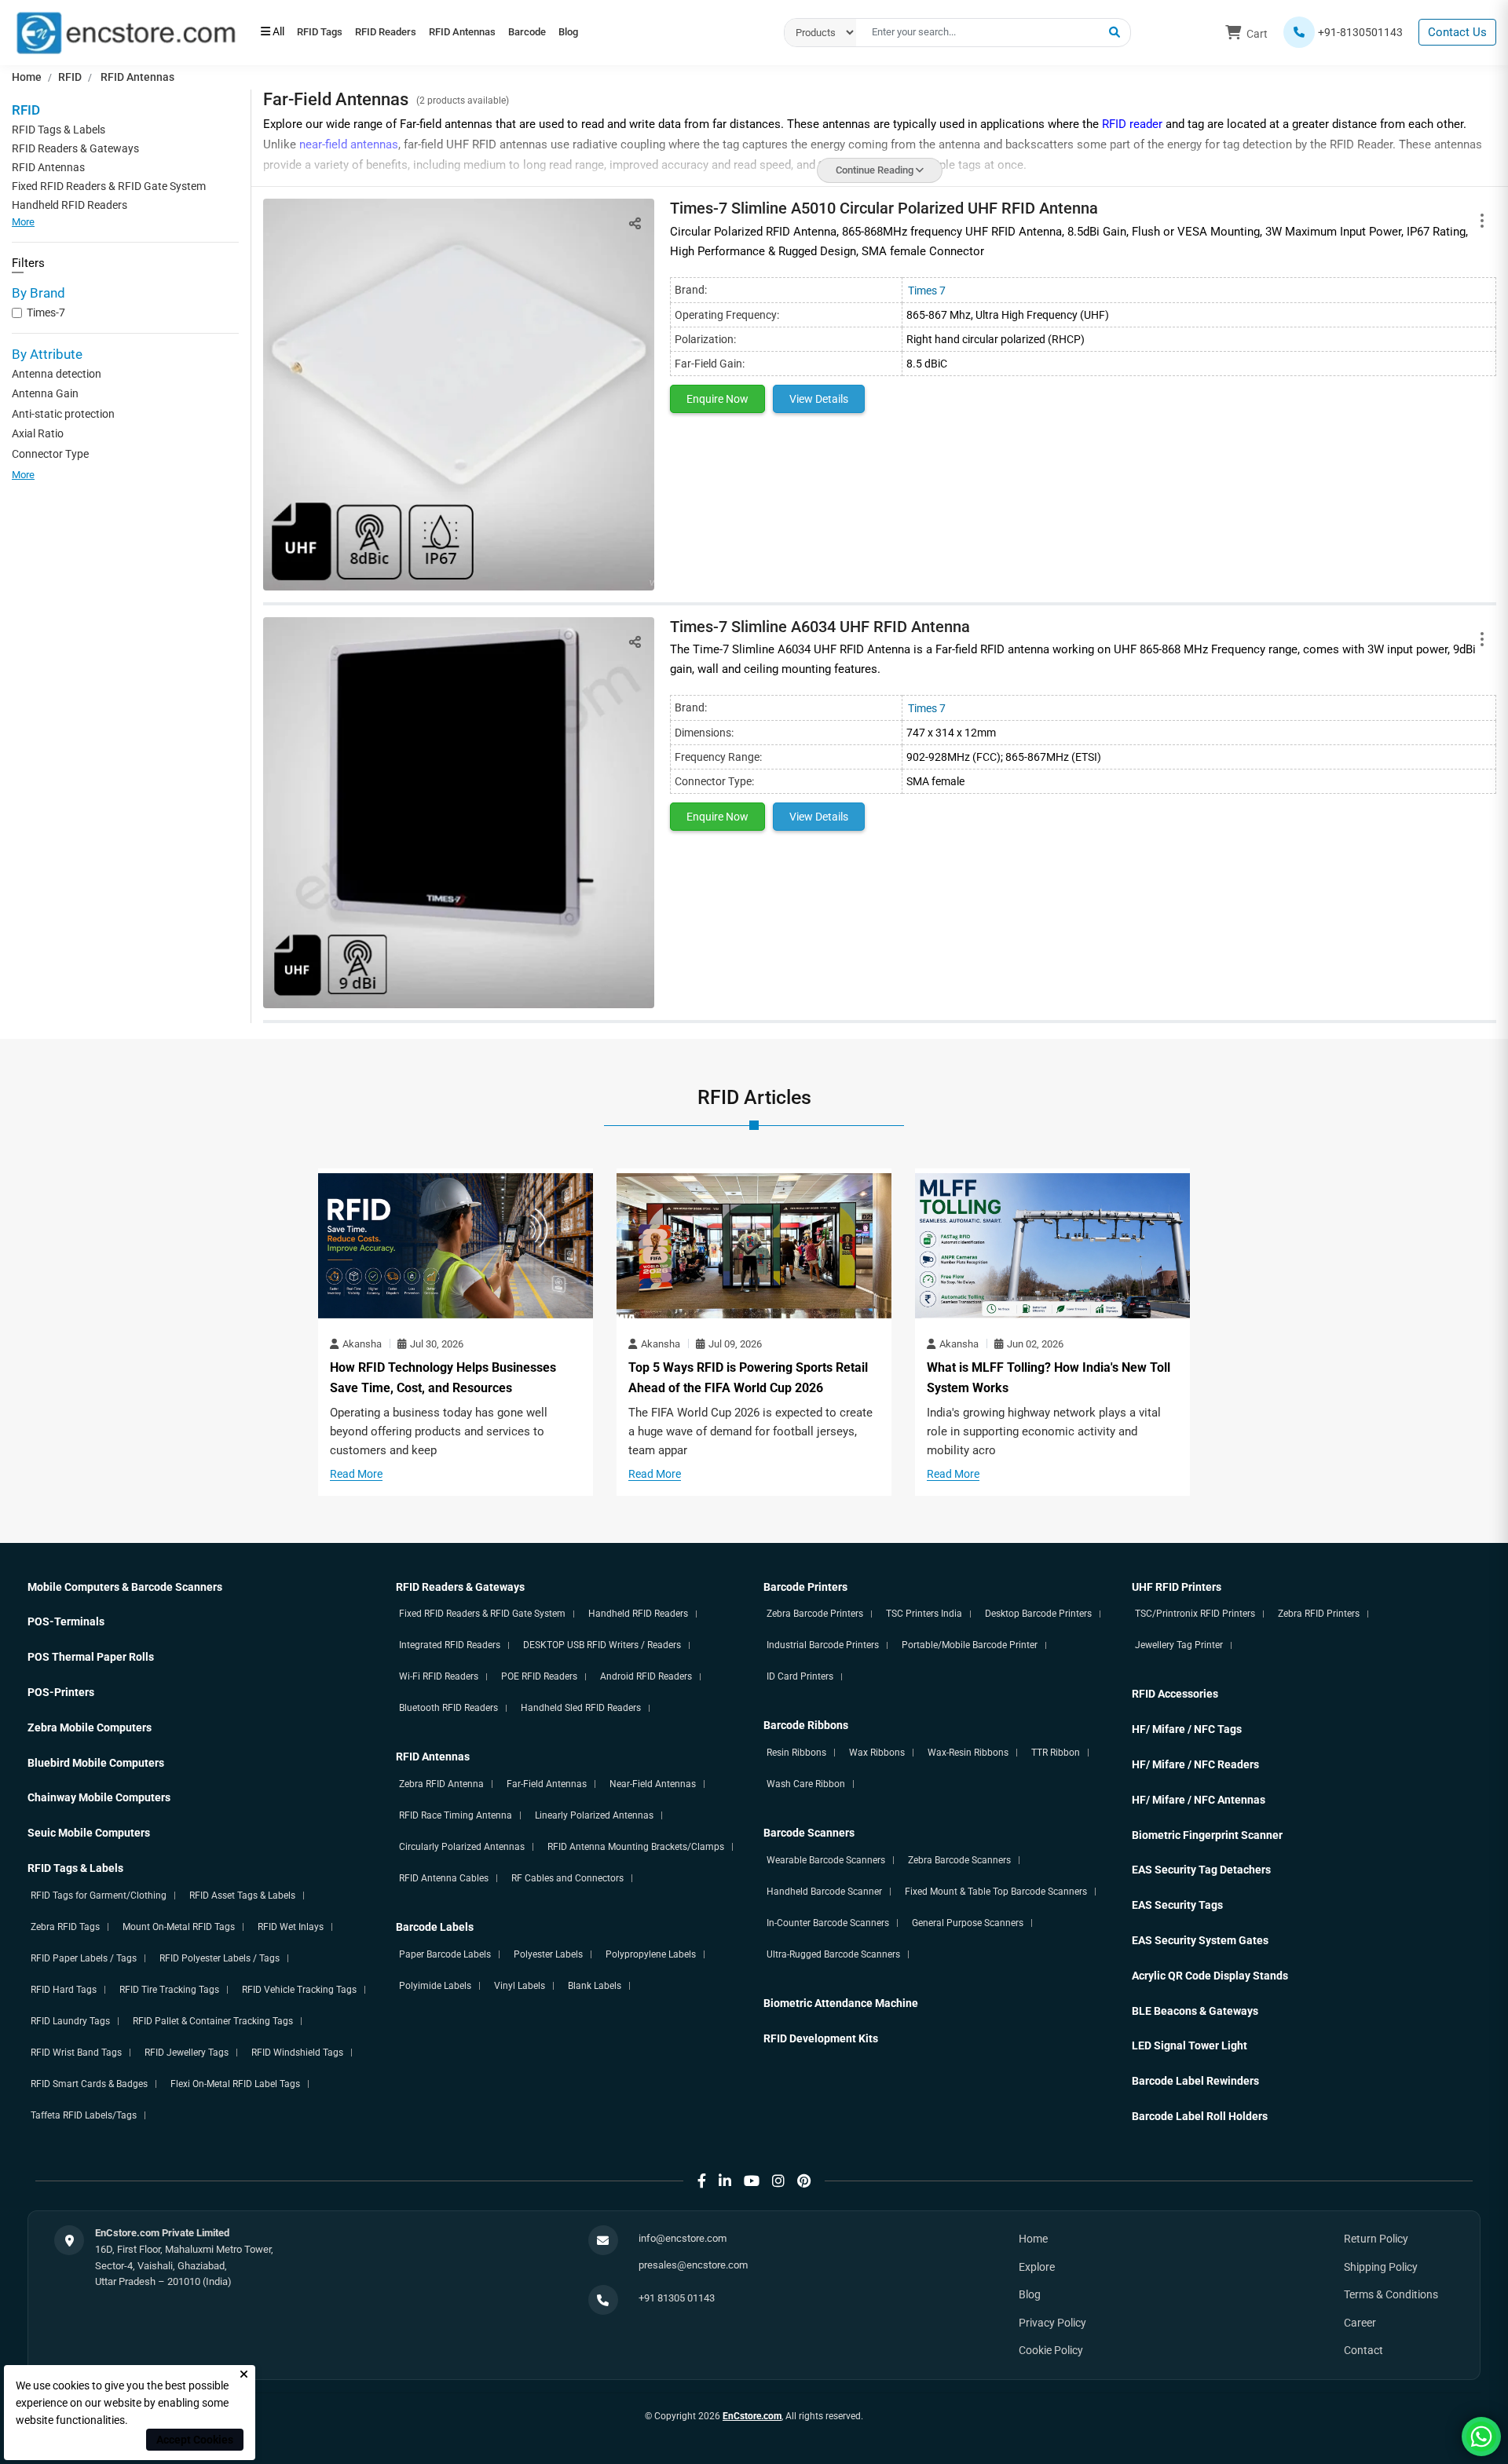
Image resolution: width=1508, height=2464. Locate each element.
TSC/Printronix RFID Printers (1195, 1614)
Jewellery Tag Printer (1179, 1645)
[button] (1115, 33)
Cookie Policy (1051, 2350)
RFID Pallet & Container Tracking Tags (213, 2021)
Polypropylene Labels (651, 1954)
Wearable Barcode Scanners (826, 1860)
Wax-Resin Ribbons (968, 1753)
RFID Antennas (498, 33)
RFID (70, 77)
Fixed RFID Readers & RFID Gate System (482, 1614)
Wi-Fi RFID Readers (439, 1676)
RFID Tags (327, 33)
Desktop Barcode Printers (1038, 1614)
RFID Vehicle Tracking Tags (299, 1990)
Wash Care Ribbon (806, 1784)
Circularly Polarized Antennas (462, 1847)
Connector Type (50, 454)
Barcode (576, 33)
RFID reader (1132, 124)
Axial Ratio (38, 433)
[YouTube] (752, 2181)
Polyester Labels (548, 1954)
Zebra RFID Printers (1319, 1614)
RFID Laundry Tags (70, 2021)
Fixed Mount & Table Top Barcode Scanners (996, 1892)
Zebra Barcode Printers (815, 1614)
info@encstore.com (683, 2238)
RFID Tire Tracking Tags (169, 1990)
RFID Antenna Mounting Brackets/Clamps (636, 1847)
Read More (356, 1474)
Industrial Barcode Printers (823, 1645)
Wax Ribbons (877, 1753)
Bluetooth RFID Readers (448, 1708)
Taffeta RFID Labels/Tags (84, 2115)
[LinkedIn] (725, 2181)
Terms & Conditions (1391, 2294)
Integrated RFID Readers (450, 1645)
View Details (819, 399)
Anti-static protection (63, 414)
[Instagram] (778, 2181)
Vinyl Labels (520, 1986)
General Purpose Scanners (968, 1923)
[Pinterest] (804, 2181)
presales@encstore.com (693, 2265)
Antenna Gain (45, 393)
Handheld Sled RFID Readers (581, 1708)
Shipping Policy (1381, 2267)
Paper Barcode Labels (445, 1954)
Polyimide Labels (435, 1986)
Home (27, 77)
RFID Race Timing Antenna (456, 1815)
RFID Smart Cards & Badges (89, 2084)
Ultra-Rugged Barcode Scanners (833, 1954)
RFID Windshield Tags (297, 2053)
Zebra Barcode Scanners (959, 1860)
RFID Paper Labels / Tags (84, 1958)
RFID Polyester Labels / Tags (220, 1958)
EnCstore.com (752, 2416)
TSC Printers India (924, 1614)
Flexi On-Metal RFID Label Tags (235, 2084)
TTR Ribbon (1056, 1753)
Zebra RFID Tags (65, 1927)
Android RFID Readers (646, 1676)
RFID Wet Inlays (291, 1927)
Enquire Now (717, 399)
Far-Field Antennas (547, 1784)
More (23, 222)
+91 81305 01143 (677, 2298)
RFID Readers (407, 33)
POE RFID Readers (539, 1676)
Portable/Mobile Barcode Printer (970, 1645)
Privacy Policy (1052, 2323)
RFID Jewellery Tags (187, 2053)
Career (1360, 2323)
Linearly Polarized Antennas (594, 1815)
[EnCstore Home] (126, 31)
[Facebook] (702, 2181)
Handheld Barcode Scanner (824, 1892)
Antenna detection (57, 374)
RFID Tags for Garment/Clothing (99, 1896)
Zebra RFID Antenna (441, 1784)
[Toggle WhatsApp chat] (1481, 2437)
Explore (1037, 2267)
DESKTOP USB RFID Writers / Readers (602, 1645)
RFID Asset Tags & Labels (242, 1896)
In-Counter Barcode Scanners (828, 1923)
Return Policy (1376, 2239)
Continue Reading (876, 170)
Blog (632, 33)
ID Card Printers (800, 1676)
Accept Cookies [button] (195, 2440)
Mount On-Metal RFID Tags (179, 1927)
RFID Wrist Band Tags (76, 2053)
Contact (1363, 2350)
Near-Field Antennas (653, 1784)
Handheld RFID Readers (638, 1614)
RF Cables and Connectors (567, 1878)
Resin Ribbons (796, 1753)
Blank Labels (595, 1986)
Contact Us (1457, 32)
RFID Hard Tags (64, 1990)
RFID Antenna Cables (444, 1878)
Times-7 (46, 313)
